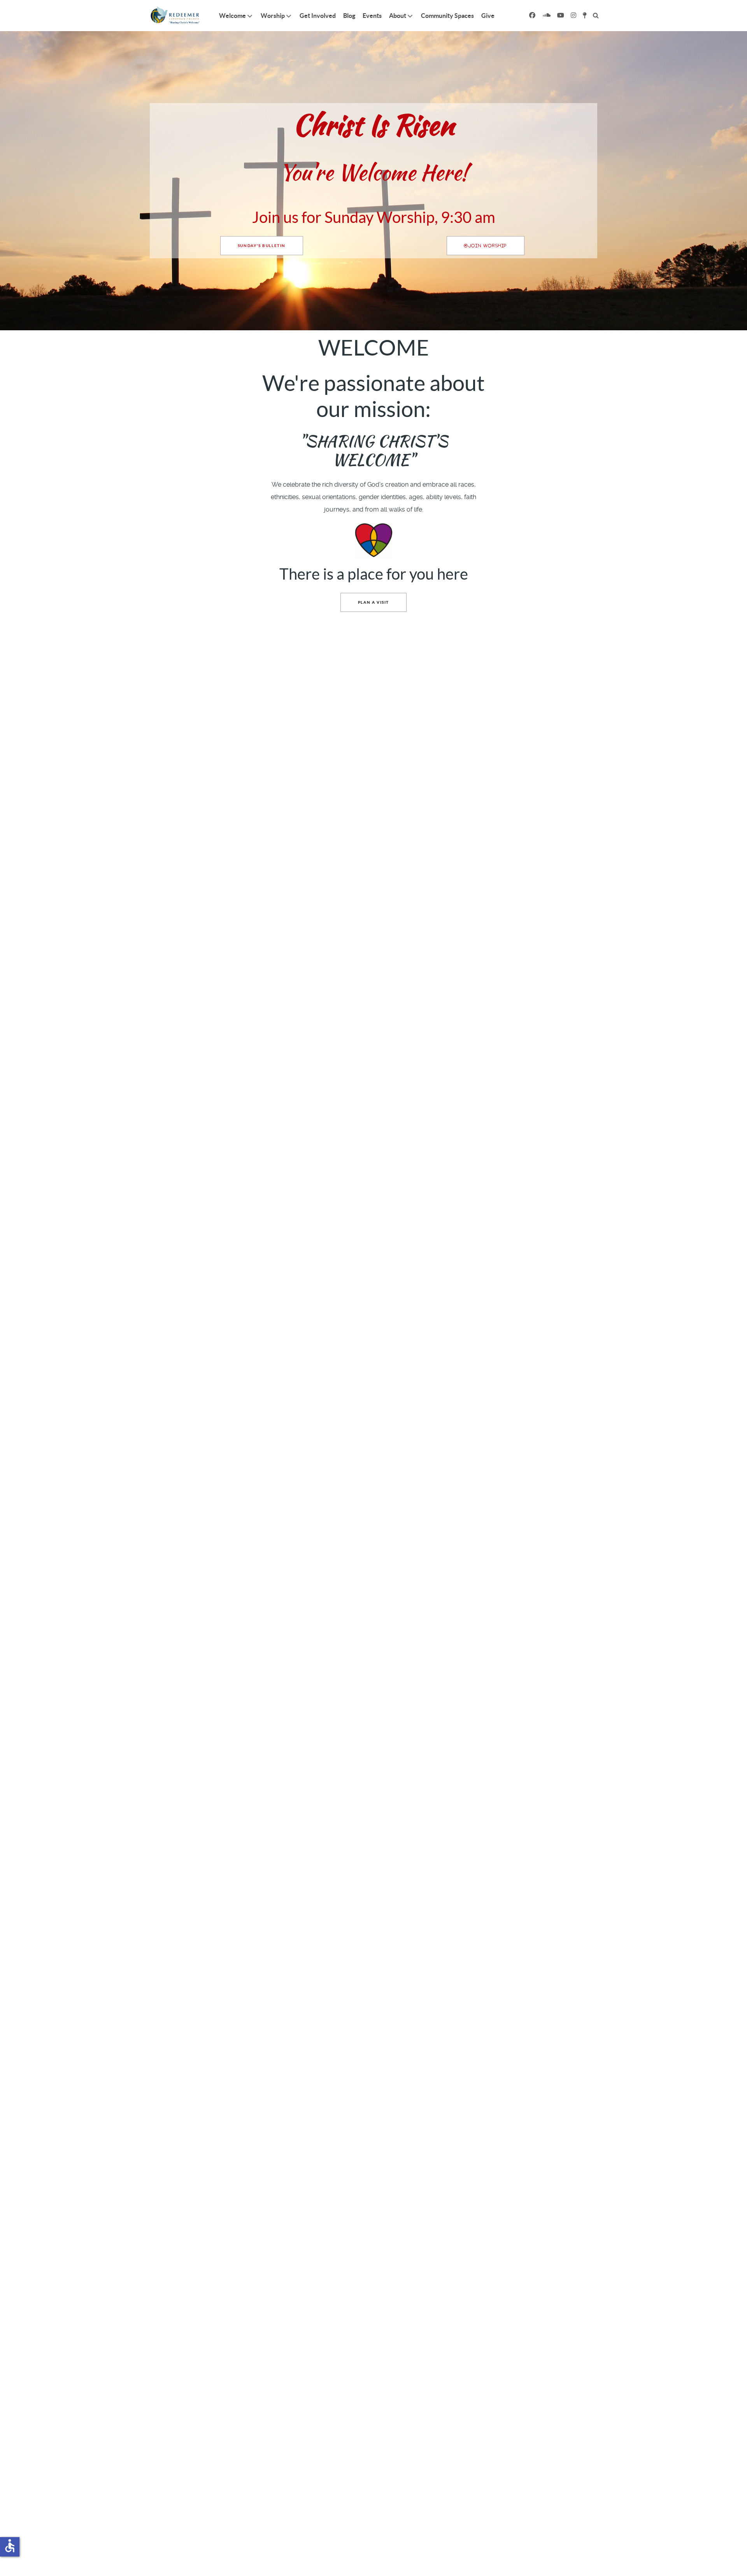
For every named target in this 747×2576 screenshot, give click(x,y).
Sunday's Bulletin (262, 246)
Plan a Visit (373, 602)
